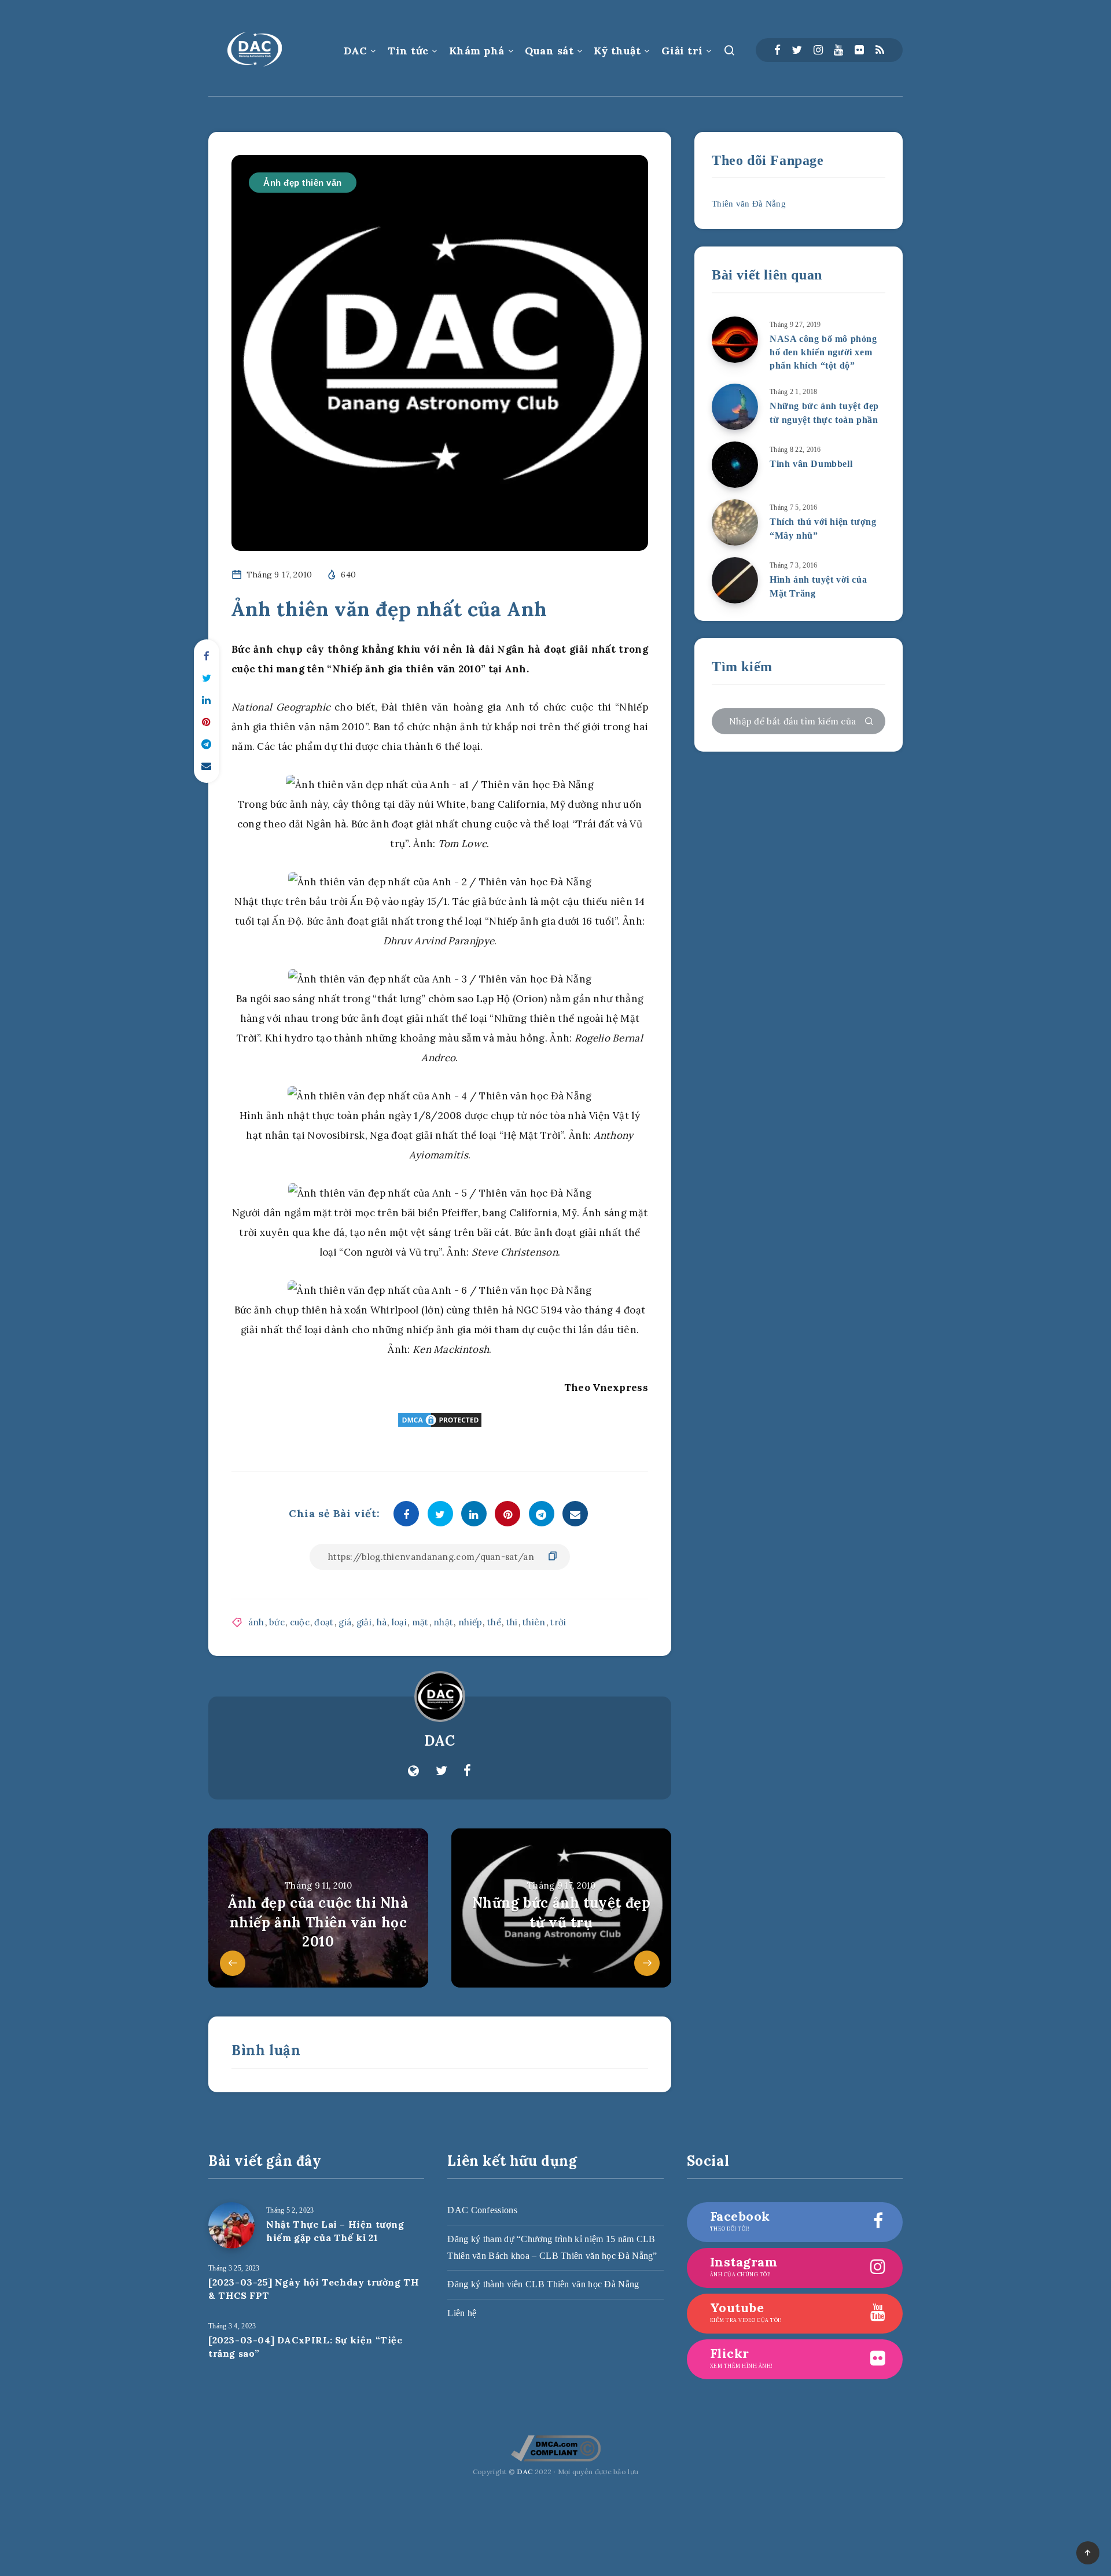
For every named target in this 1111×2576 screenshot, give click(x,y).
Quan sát (549, 51)
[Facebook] (777, 50)
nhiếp (470, 1622)
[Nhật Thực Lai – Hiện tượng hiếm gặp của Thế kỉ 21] (231, 2225)
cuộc (300, 1622)
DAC (356, 51)
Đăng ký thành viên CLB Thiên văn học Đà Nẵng (543, 2284)
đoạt (324, 1622)
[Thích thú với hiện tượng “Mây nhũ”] (735, 522)
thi (512, 1622)
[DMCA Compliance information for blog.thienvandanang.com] (556, 2459)
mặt (420, 1622)
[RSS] (880, 50)
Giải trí (682, 51)
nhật (443, 1622)
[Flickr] (859, 50)
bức (277, 1622)
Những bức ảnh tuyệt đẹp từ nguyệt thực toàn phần (824, 413)
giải (364, 1622)
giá (345, 1622)
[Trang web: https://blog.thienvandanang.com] (413, 1771)
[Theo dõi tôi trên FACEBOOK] (467, 1771)
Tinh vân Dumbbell (811, 464)
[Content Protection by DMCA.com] (440, 1420)
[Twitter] (797, 50)
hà (382, 1622)
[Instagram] (818, 50)
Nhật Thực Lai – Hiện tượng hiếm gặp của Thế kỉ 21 (335, 2231)
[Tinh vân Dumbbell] (735, 465)
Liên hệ (462, 2313)
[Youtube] (838, 50)
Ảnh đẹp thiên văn (303, 183)
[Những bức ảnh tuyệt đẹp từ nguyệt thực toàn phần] (735, 407)
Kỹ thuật (617, 51)
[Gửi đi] (869, 722)
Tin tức (408, 51)
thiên (534, 1622)
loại (399, 1622)
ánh (256, 1622)
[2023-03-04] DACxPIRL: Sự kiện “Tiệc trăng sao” (306, 2347)
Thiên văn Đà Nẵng (749, 204)
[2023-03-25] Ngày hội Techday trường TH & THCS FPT (314, 2289)
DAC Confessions (482, 2210)
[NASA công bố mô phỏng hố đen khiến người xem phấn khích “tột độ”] (735, 340)
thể (494, 1622)
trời (558, 1622)
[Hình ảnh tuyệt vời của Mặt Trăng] (735, 580)
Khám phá (477, 51)
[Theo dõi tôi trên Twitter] (442, 1771)
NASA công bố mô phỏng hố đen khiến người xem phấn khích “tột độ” (823, 352)
